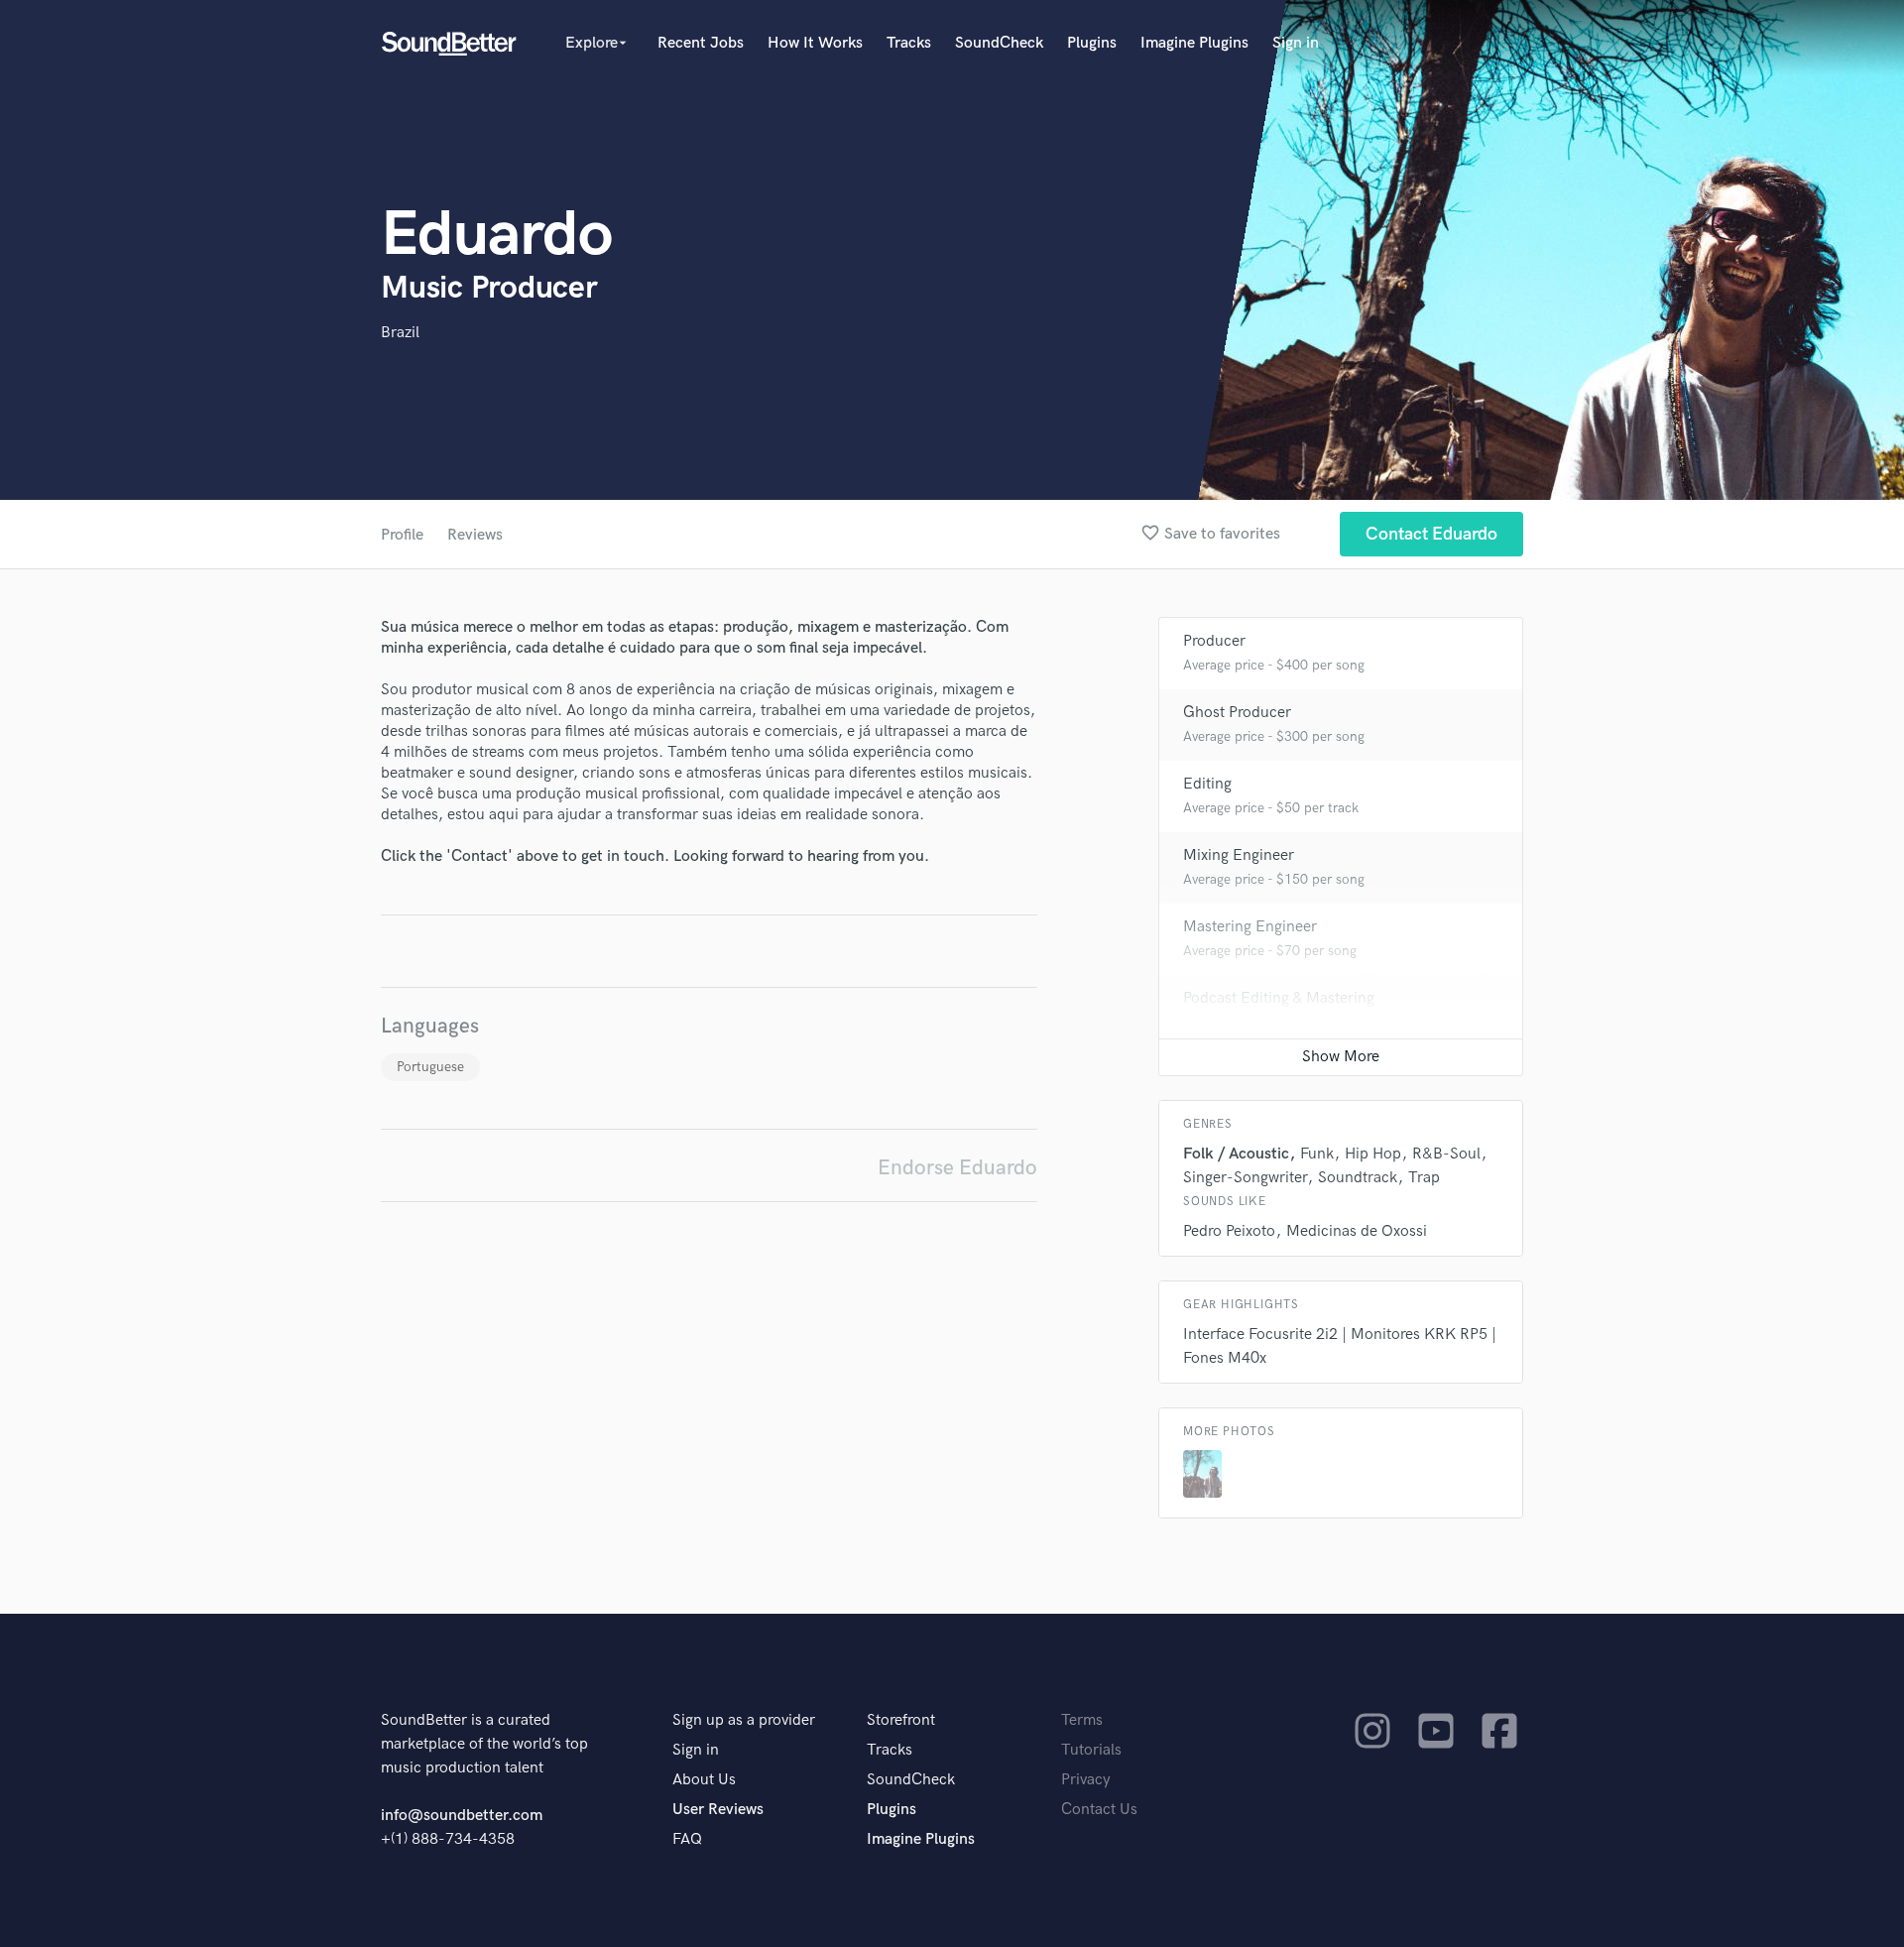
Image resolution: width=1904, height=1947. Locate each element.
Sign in (1296, 43)
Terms (1082, 1720)
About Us (704, 1780)
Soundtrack (1358, 1178)
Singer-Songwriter (1245, 1178)
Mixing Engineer (1239, 855)
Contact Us (1099, 1810)
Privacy (1086, 1780)
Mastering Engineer (1250, 927)
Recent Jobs (701, 43)
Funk (1317, 1154)
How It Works (815, 43)
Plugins (1092, 43)
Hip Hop (1373, 1154)
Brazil (400, 333)
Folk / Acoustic (1236, 1154)
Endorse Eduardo (957, 1168)
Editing (1207, 784)
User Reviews (718, 1810)
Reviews (475, 535)
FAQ (687, 1839)
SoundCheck (999, 43)
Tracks (909, 43)
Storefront (901, 1720)
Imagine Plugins (1194, 43)
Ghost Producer (1237, 713)
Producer (1214, 641)
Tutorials (1091, 1750)
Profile (402, 535)
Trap (1424, 1178)
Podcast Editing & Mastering (1279, 998)
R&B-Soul (1446, 1154)
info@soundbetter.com (462, 1816)
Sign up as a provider (744, 1720)
